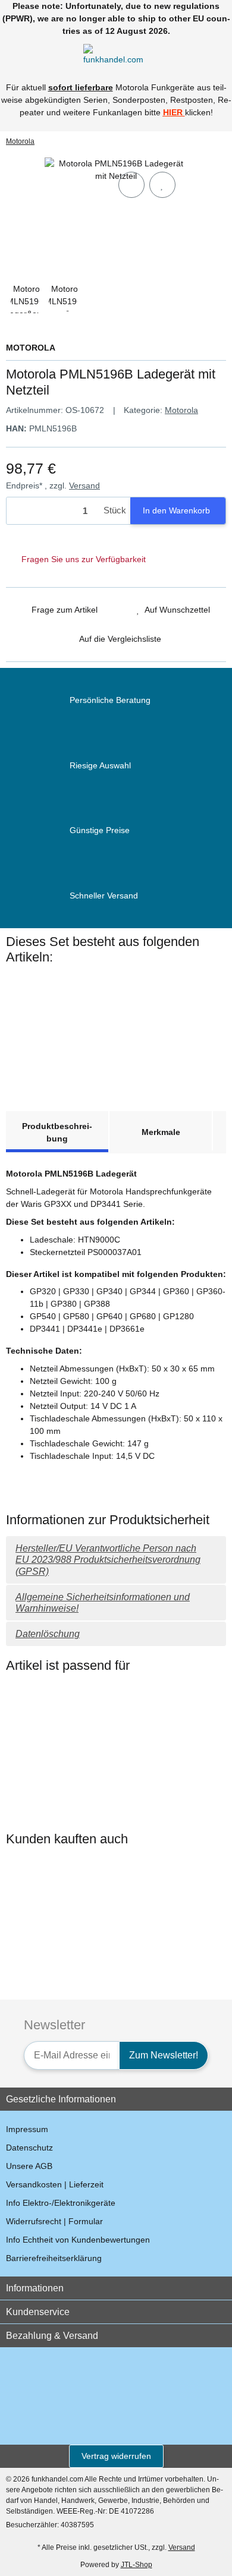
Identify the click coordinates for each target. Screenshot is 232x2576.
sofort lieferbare (81, 87)
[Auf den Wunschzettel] (162, 185)
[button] (199, 53)
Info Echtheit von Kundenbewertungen (78, 2240)
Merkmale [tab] (161, 1132)
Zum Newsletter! (164, 2055)
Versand (84, 485)
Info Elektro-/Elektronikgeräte (61, 2203)
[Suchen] (33, 53)
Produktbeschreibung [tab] (57, 1132)
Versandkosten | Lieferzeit (55, 2184)
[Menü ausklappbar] (11, 53)
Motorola (181, 410)
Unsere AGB (29, 2166)
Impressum (27, 2129)
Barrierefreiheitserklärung (54, 2258)
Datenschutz (29, 2148)
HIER (173, 112)
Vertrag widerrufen (116, 2456)
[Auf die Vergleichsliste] (131, 185)
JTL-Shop (137, 2565)
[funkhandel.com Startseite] (116, 52)
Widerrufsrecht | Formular (54, 2221)
